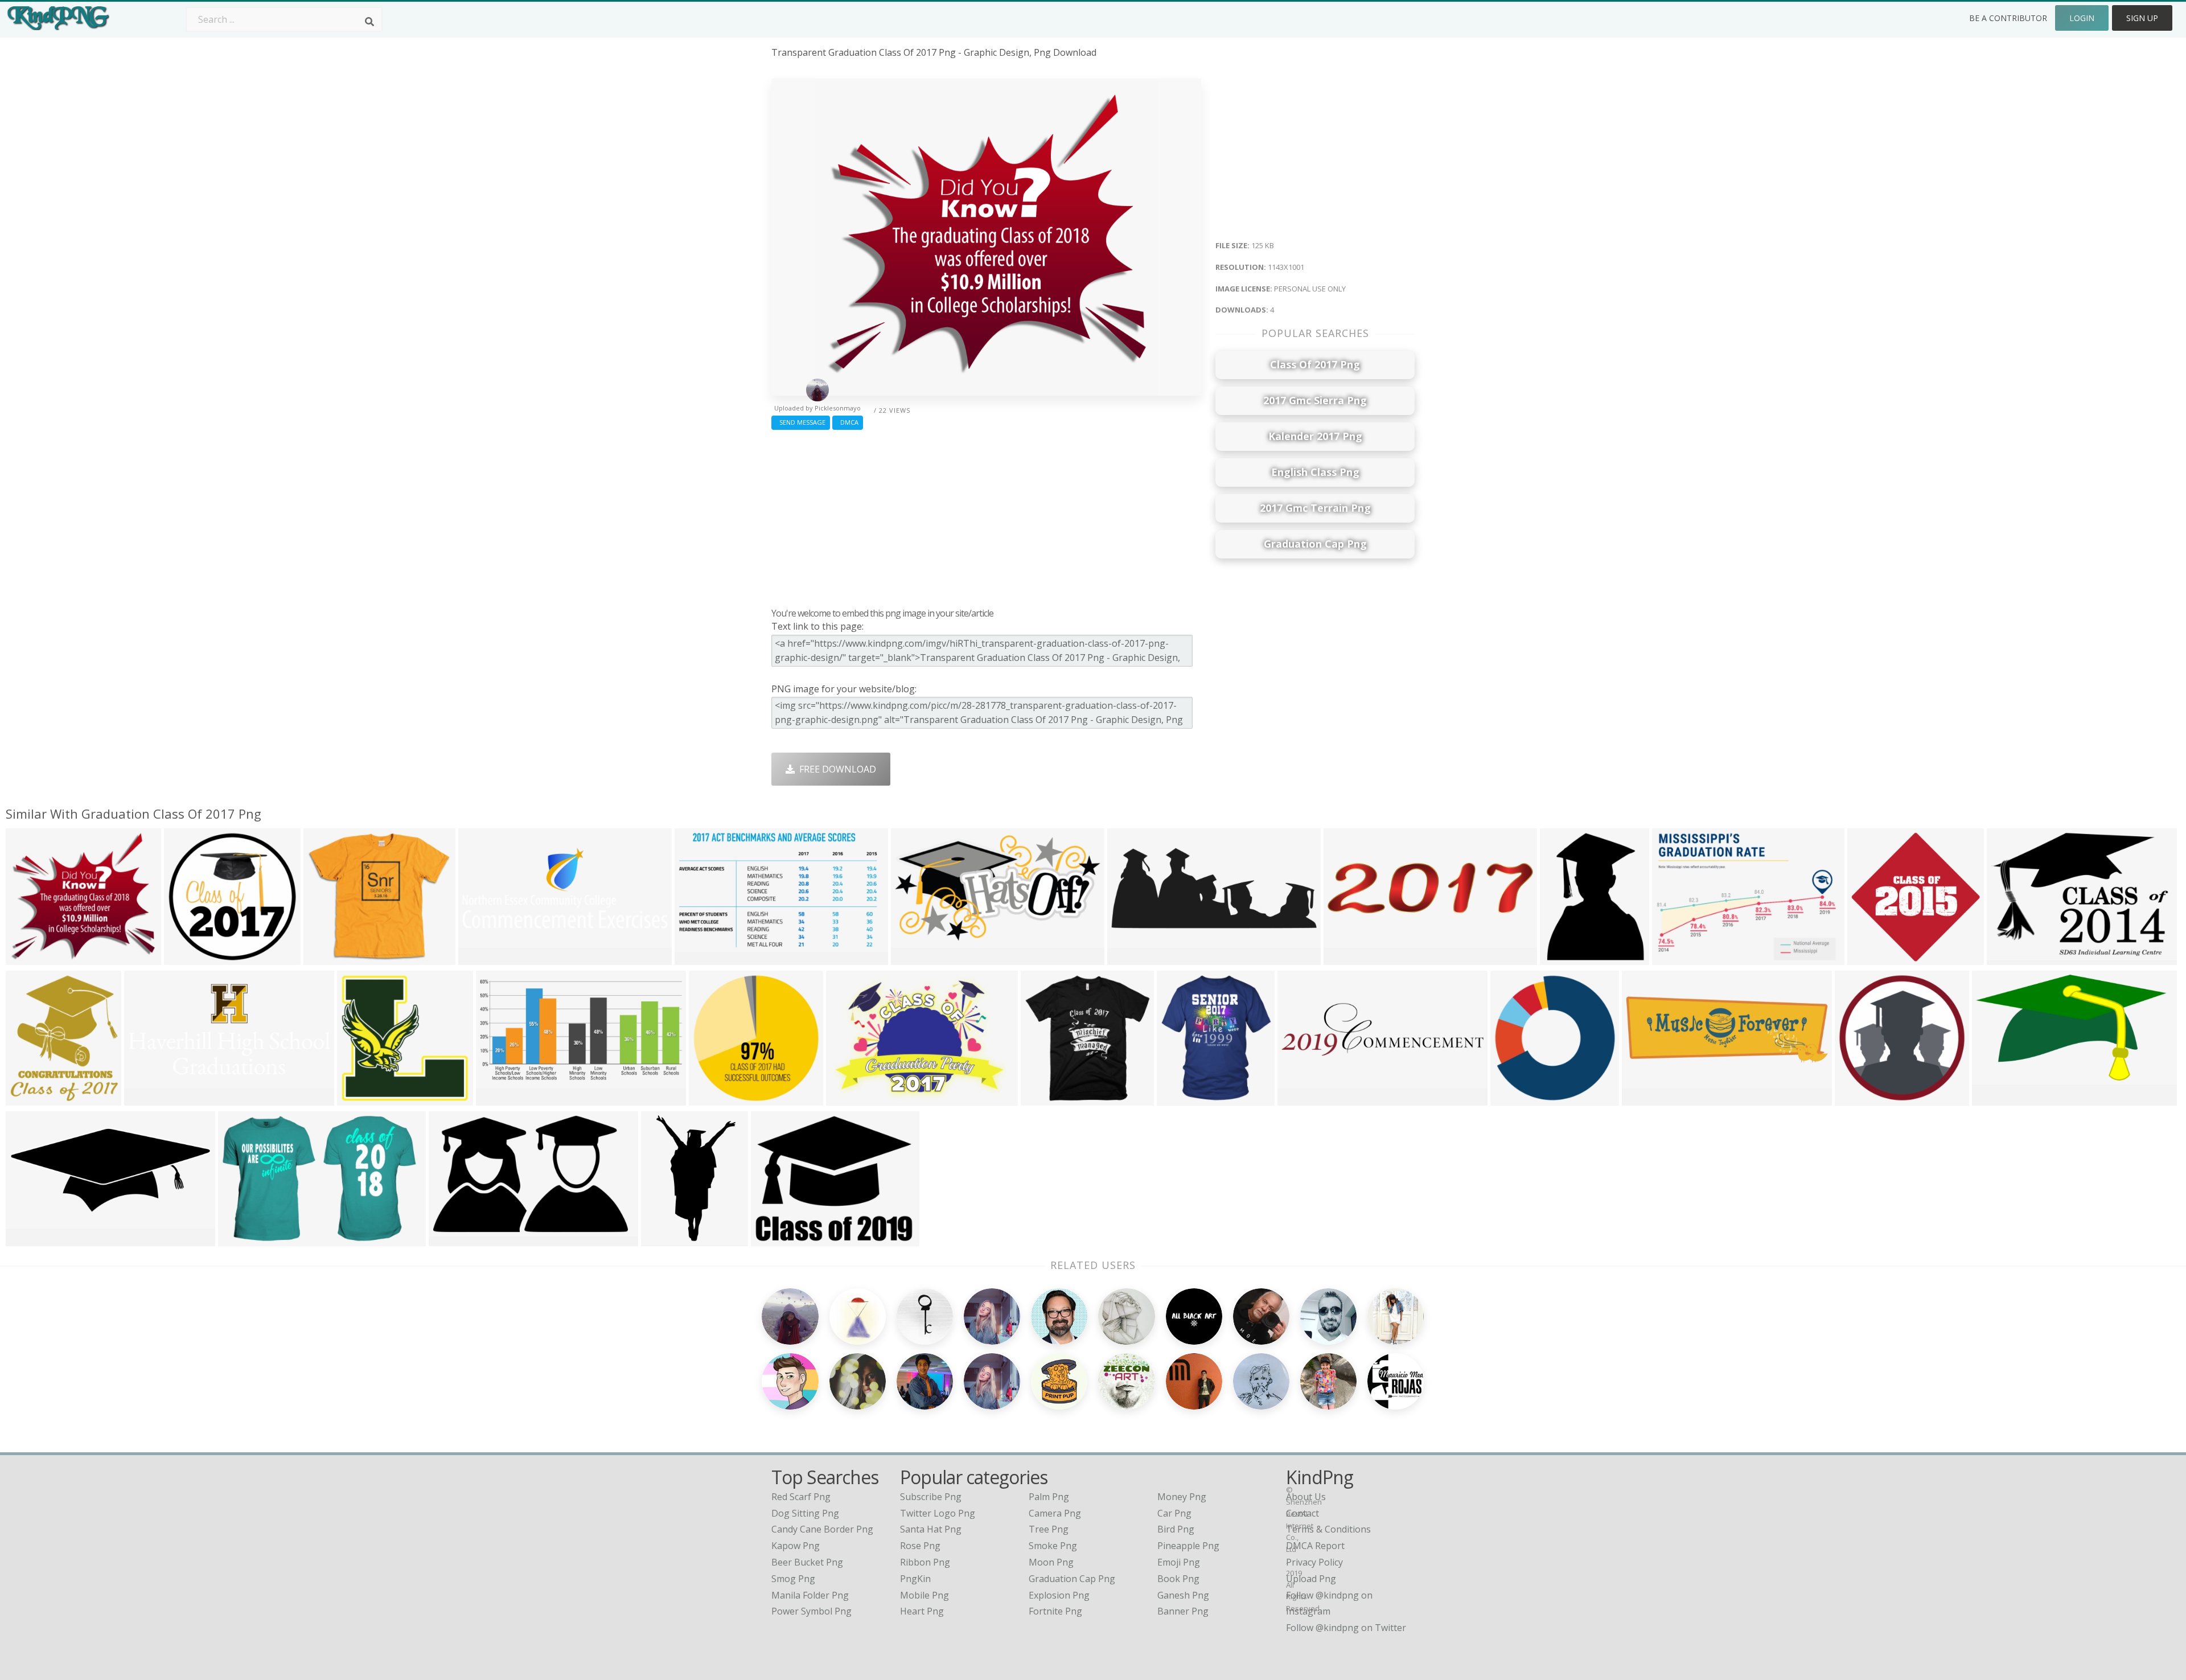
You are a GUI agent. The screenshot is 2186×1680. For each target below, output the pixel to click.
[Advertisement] (986, 516)
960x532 (1993, 1098)
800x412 (912, 958)
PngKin (915, 1579)
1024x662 (1676, 958)
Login (2082, 18)
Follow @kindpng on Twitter (1346, 1628)
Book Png (1178, 1579)
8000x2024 (1349, 958)
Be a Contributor (2008, 18)
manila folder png (810, 1595)
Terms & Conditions (1328, 1529)
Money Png (1182, 1497)
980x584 (450, 1239)
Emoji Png (1179, 1562)
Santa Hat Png (931, 1529)
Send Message (801, 422)
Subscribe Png (931, 1497)
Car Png (1174, 1513)
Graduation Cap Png (1072, 1579)
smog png (793, 1579)
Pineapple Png (1188, 1546)
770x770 (1869, 958)
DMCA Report (1315, 1546)
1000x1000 (1047, 1098)
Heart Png (922, 1611)
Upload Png (1311, 1579)
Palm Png (1049, 1497)
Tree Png (1049, 1529)
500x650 (27, 1098)
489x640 (1561, 958)
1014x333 (1645, 1098)
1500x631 (29, 1239)
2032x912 (148, 1098)
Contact (1302, 1513)
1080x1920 (852, 1098)
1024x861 (774, 1239)
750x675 (325, 958)
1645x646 (482, 958)
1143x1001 (32, 958)
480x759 (662, 1239)
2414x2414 (1861, 1098)
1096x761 (2010, 958)
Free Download (835, 769)
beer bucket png (807, 1562)
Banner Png (1183, 1611)
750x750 (1512, 1098)
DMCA (848, 422)
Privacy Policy (1314, 1562)
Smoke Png (1053, 1546)
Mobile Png (924, 1595)
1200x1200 (363, 1098)
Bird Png (1176, 1529)
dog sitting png (805, 1513)
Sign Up (2142, 18)
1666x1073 (244, 1239)
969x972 (710, 1098)
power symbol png (811, 1611)
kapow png (796, 1546)
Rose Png (920, 1546)
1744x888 (500, 1098)
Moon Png (1051, 1562)
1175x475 (1131, 958)
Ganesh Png (1183, 1595)
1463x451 (1301, 1098)
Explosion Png (1059, 1595)
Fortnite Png (1055, 1611)
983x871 (185, 958)
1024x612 (698, 958)
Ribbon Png (925, 1562)
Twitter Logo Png (938, 1513)
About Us (1306, 1497)
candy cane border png (822, 1529)
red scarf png (801, 1497)
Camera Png (1055, 1513)
